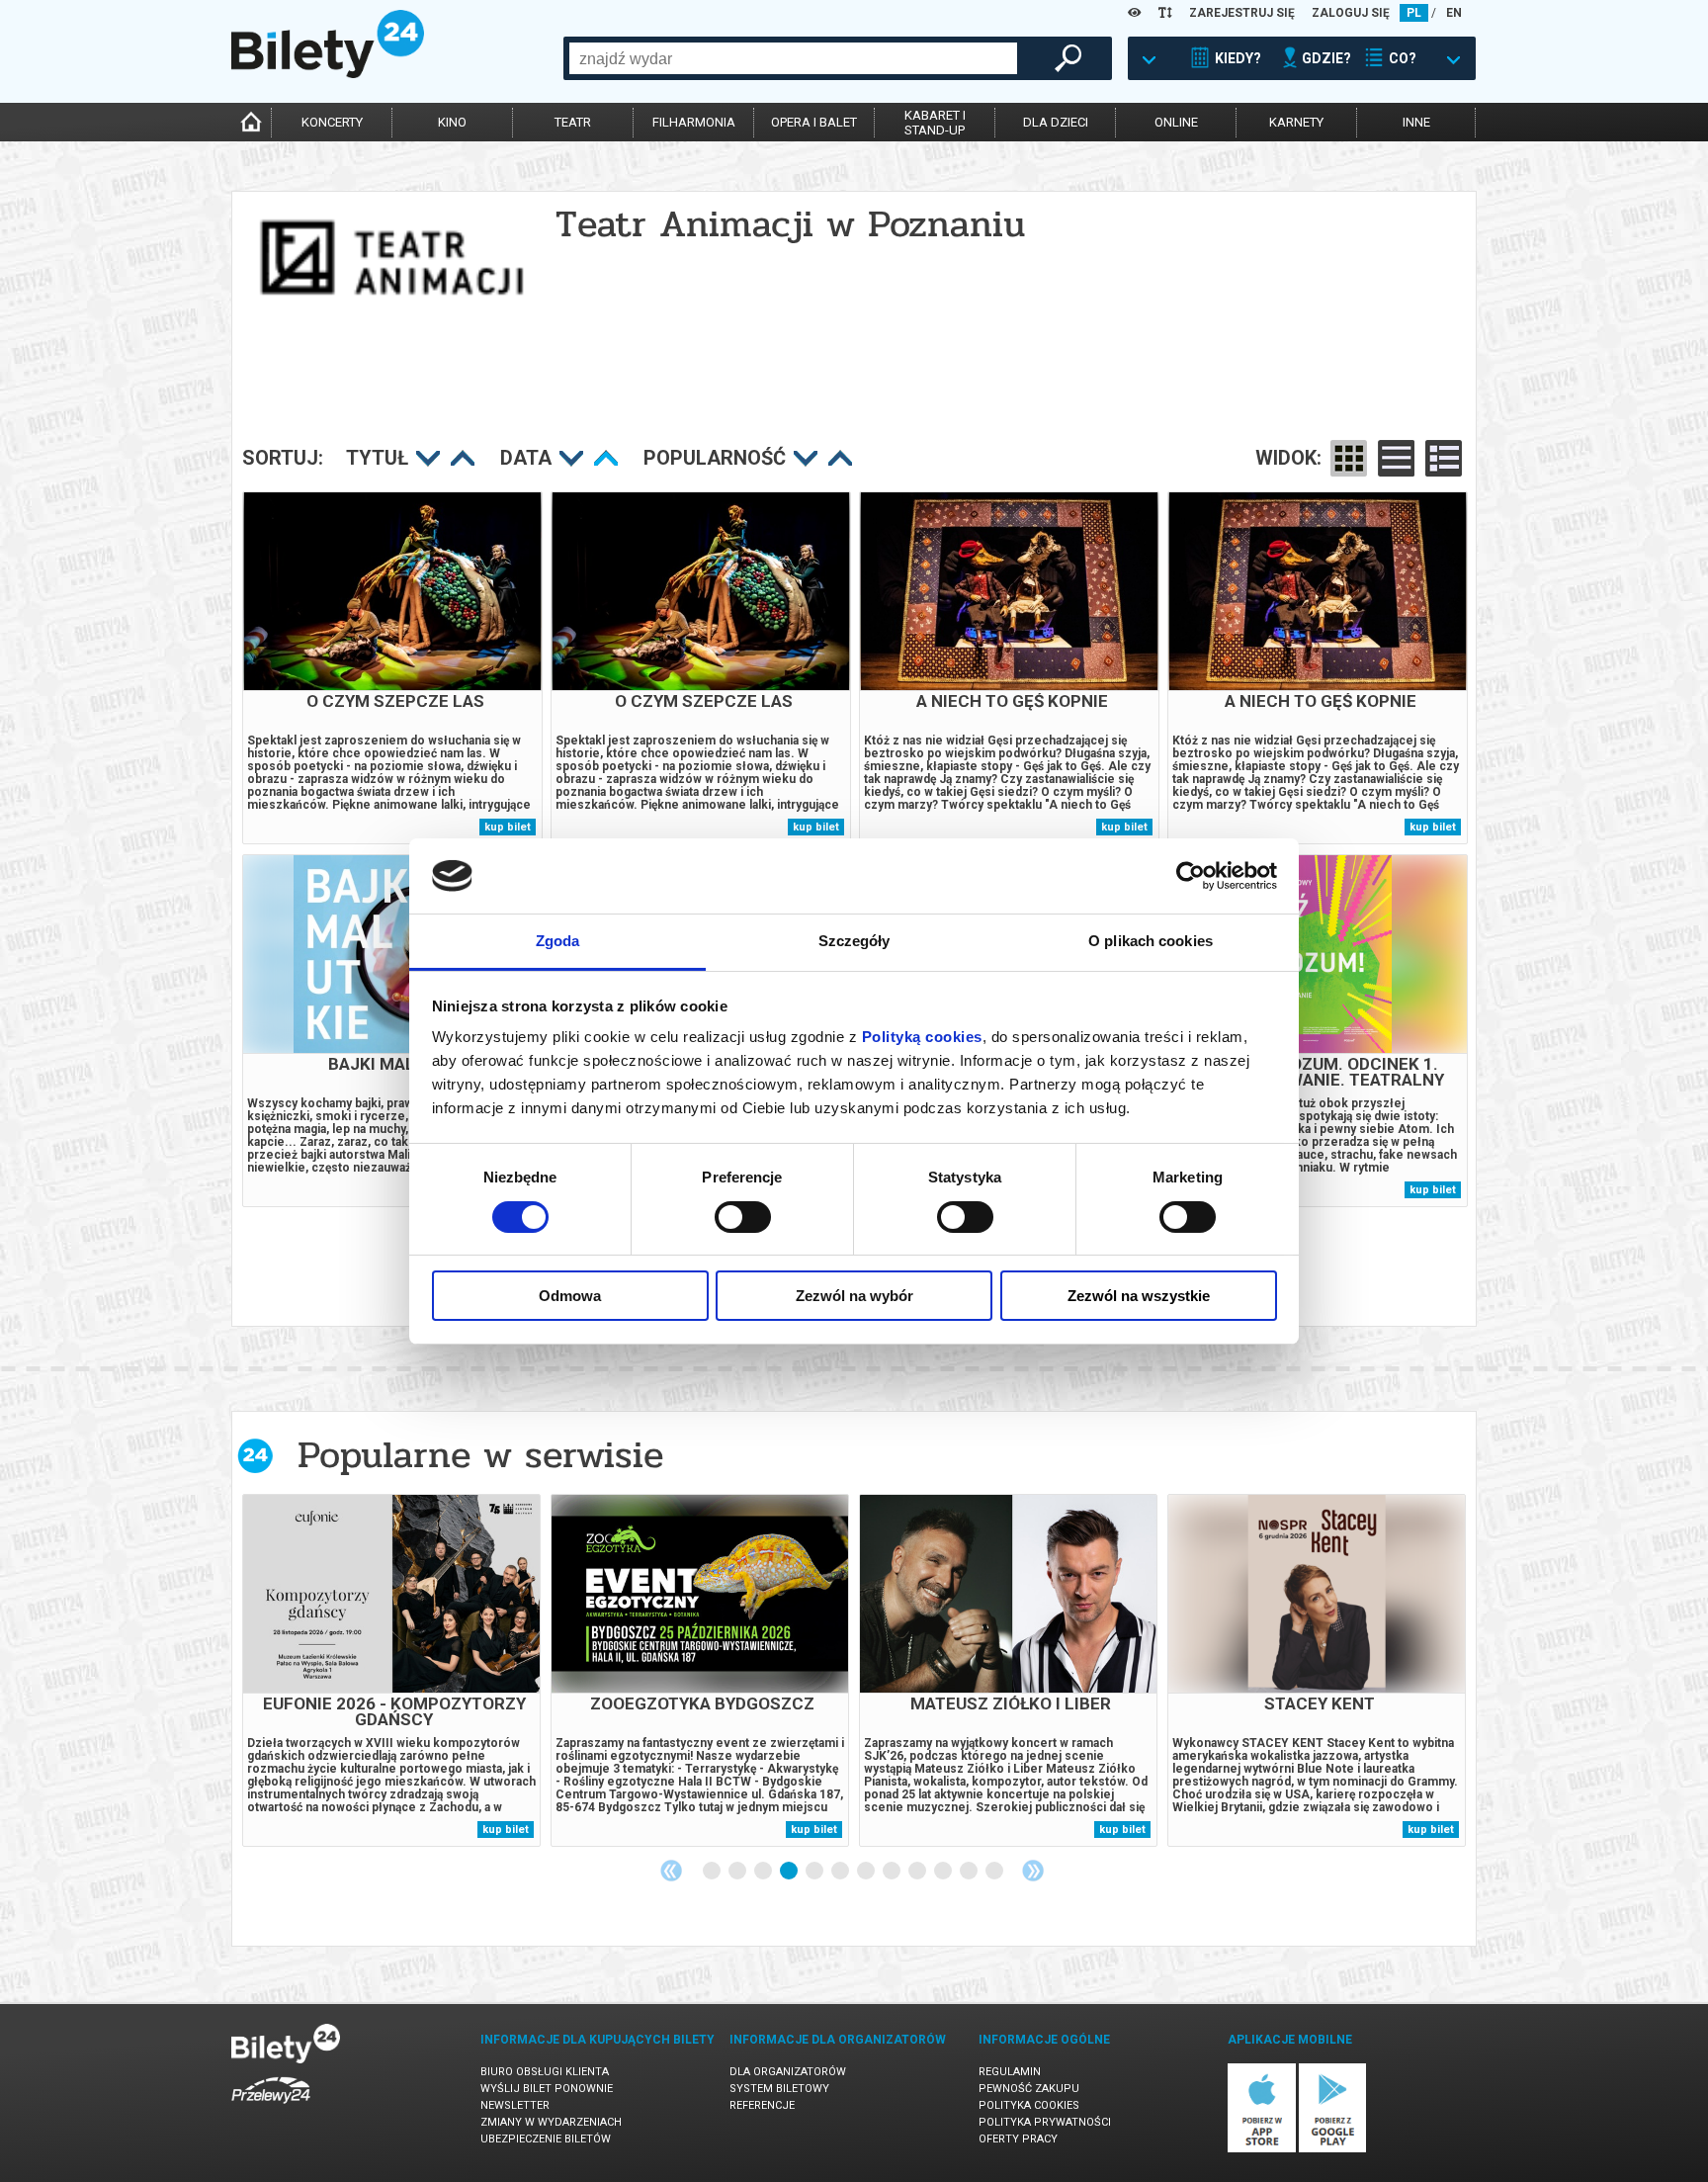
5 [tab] (815, 1872)
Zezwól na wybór (854, 1296)
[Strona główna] (328, 73)
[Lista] (1396, 458)
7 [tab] (867, 1872)
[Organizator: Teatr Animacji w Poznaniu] (391, 274)
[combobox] (793, 58)
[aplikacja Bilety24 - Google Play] (1333, 2149)
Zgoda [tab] (558, 941)
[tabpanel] (391, 1670)
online (1176, 122)
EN (1454, 13)
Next (1033, 1871)
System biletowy (779, 2089)
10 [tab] (944, 1872)
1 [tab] (713, 1872)
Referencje (762, 2105)
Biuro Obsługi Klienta (545, 2072)
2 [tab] (738, 1872)
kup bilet (508, 827)
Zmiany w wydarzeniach (551, 2122)
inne (1416, 122)
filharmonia (694, 122)
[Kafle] (1349, 458)
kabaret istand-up (935, 123)
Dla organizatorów (788, 2072)
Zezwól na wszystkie (1139, 1296)
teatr (573, 122)
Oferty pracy (1018, 2139)
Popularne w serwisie (480, 1455)
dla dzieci (1056, 122)
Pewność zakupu (1029, 2089)
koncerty (332, 122)
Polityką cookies (922, 1037)
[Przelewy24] (271, 2107)
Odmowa (570, 1296)
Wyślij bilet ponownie (547, 2089)
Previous (671, 1871)
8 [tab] (893, 1872)
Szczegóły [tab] (854, 941)
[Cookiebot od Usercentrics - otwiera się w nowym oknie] (1191, 876)
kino (452, 122)
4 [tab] (790, 1872)
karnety (1296, 122)
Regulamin (1010, 2072)
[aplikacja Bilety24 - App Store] (1262, 2149)
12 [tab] (995, 1872)
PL (1414, 13)
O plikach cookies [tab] (1151, 941)
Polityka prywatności (1045, 2122)
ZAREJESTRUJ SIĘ (1242, 13)
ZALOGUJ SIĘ (1351, 13)
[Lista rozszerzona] (1444, 458)
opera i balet (814, 122)
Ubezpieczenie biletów (546, 2139)
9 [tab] (918, 1872)
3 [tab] (764, 1872)
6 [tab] (841, 1872)
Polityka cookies (1029, 2105)
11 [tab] (970, 1872)
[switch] (743, 1217)
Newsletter (515, 2105)
